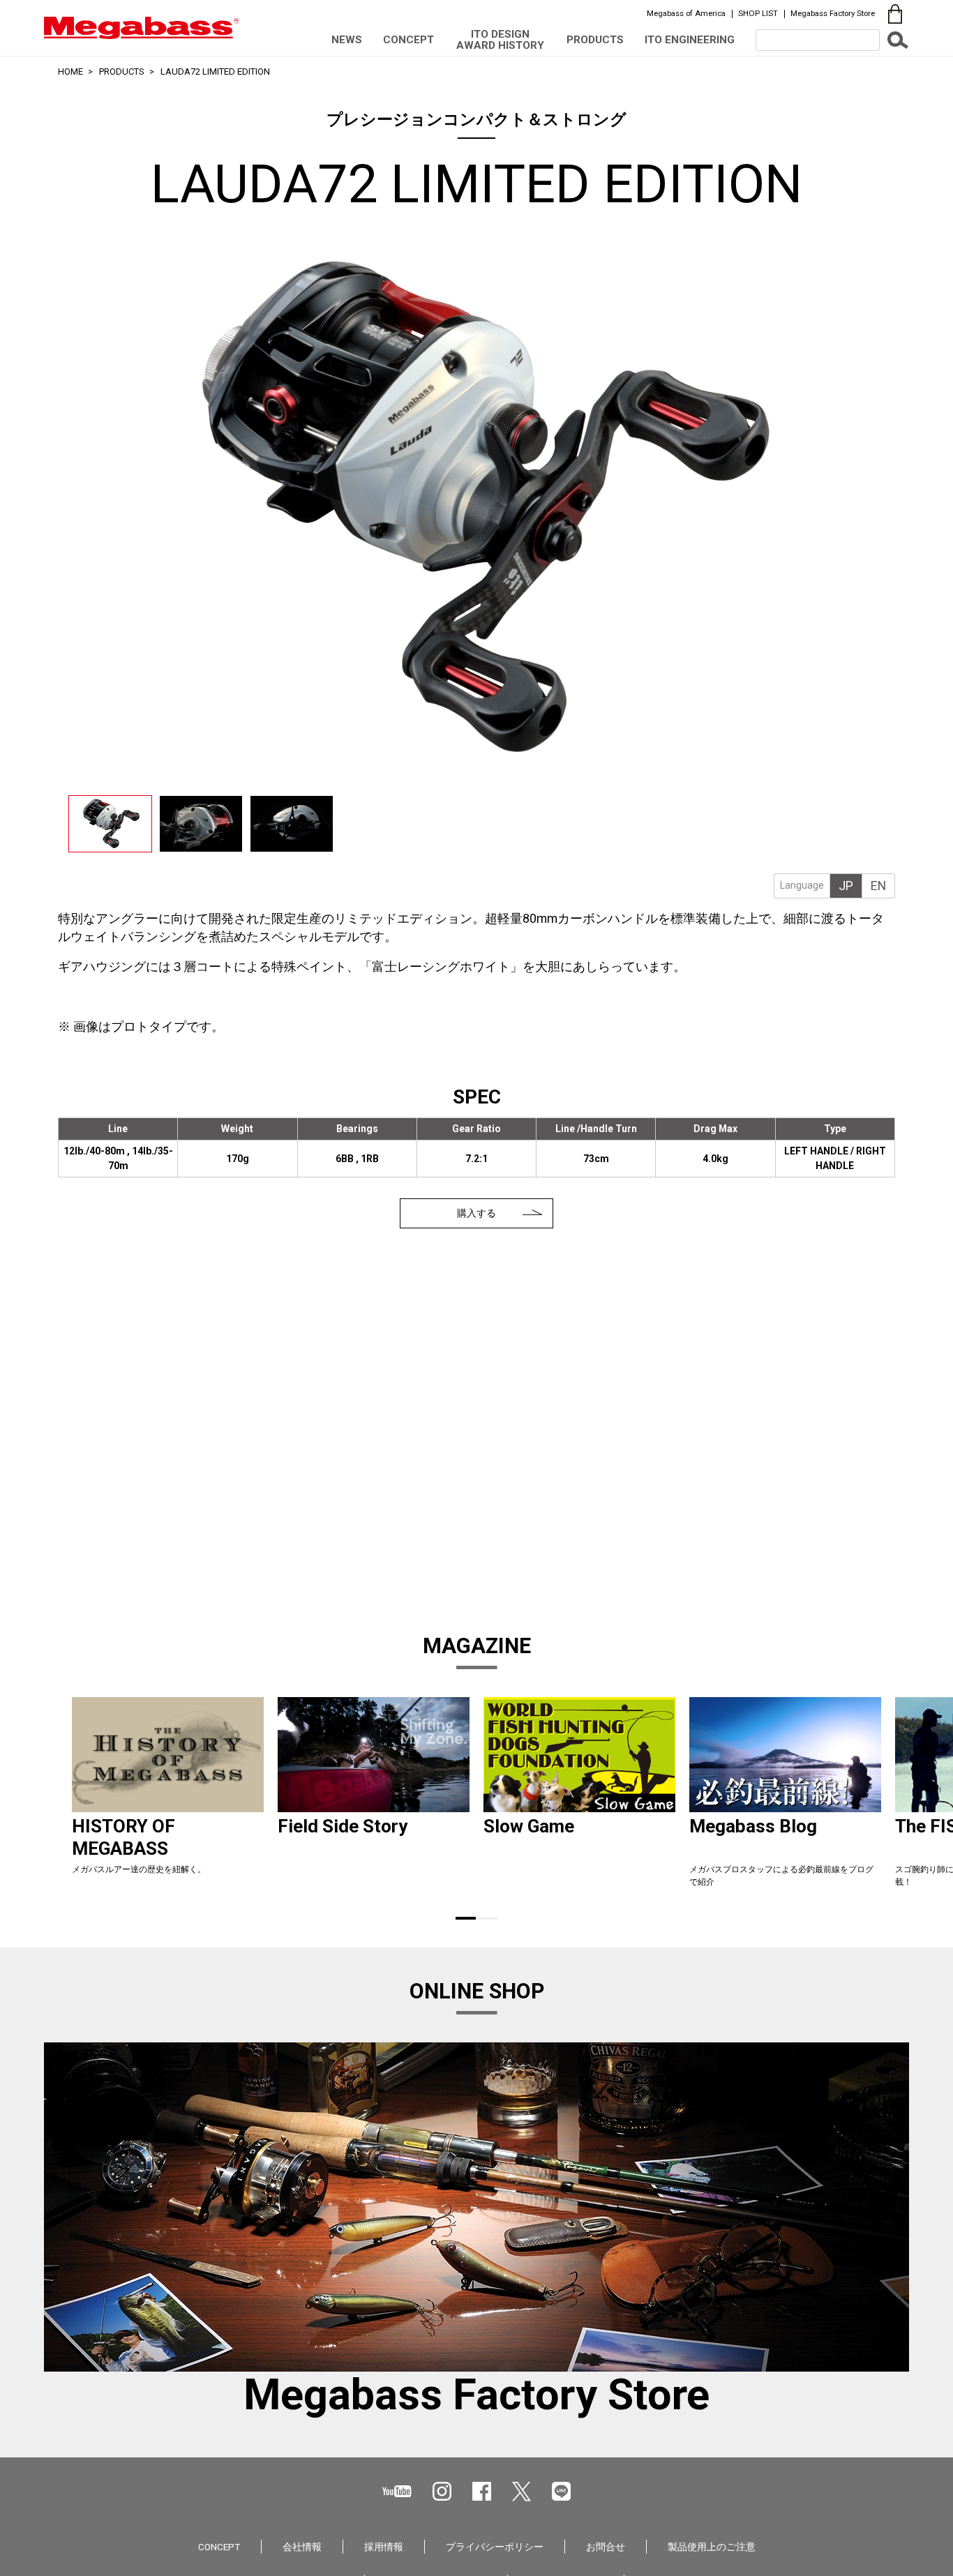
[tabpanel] (168, 1798)
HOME (70, 71)
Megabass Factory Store (833, 13)
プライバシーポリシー (495, 2547)
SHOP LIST (758, 13)
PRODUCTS (595, 40)
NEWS (347, 40)
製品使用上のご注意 (712, 2547)
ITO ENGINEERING (690, 40)
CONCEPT (408, 40)
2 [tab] (487, 1918)
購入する (476, 1213)
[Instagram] (442, 2491)
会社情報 (302, 2547)
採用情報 (384, 2547)
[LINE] (561, 2491)
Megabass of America (686, 13)
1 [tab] (466, 1918)
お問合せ (606, 2547)
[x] (521, 2492)
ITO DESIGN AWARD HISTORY (500, 39)
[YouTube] (397, 2491)
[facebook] (482, 2491)
